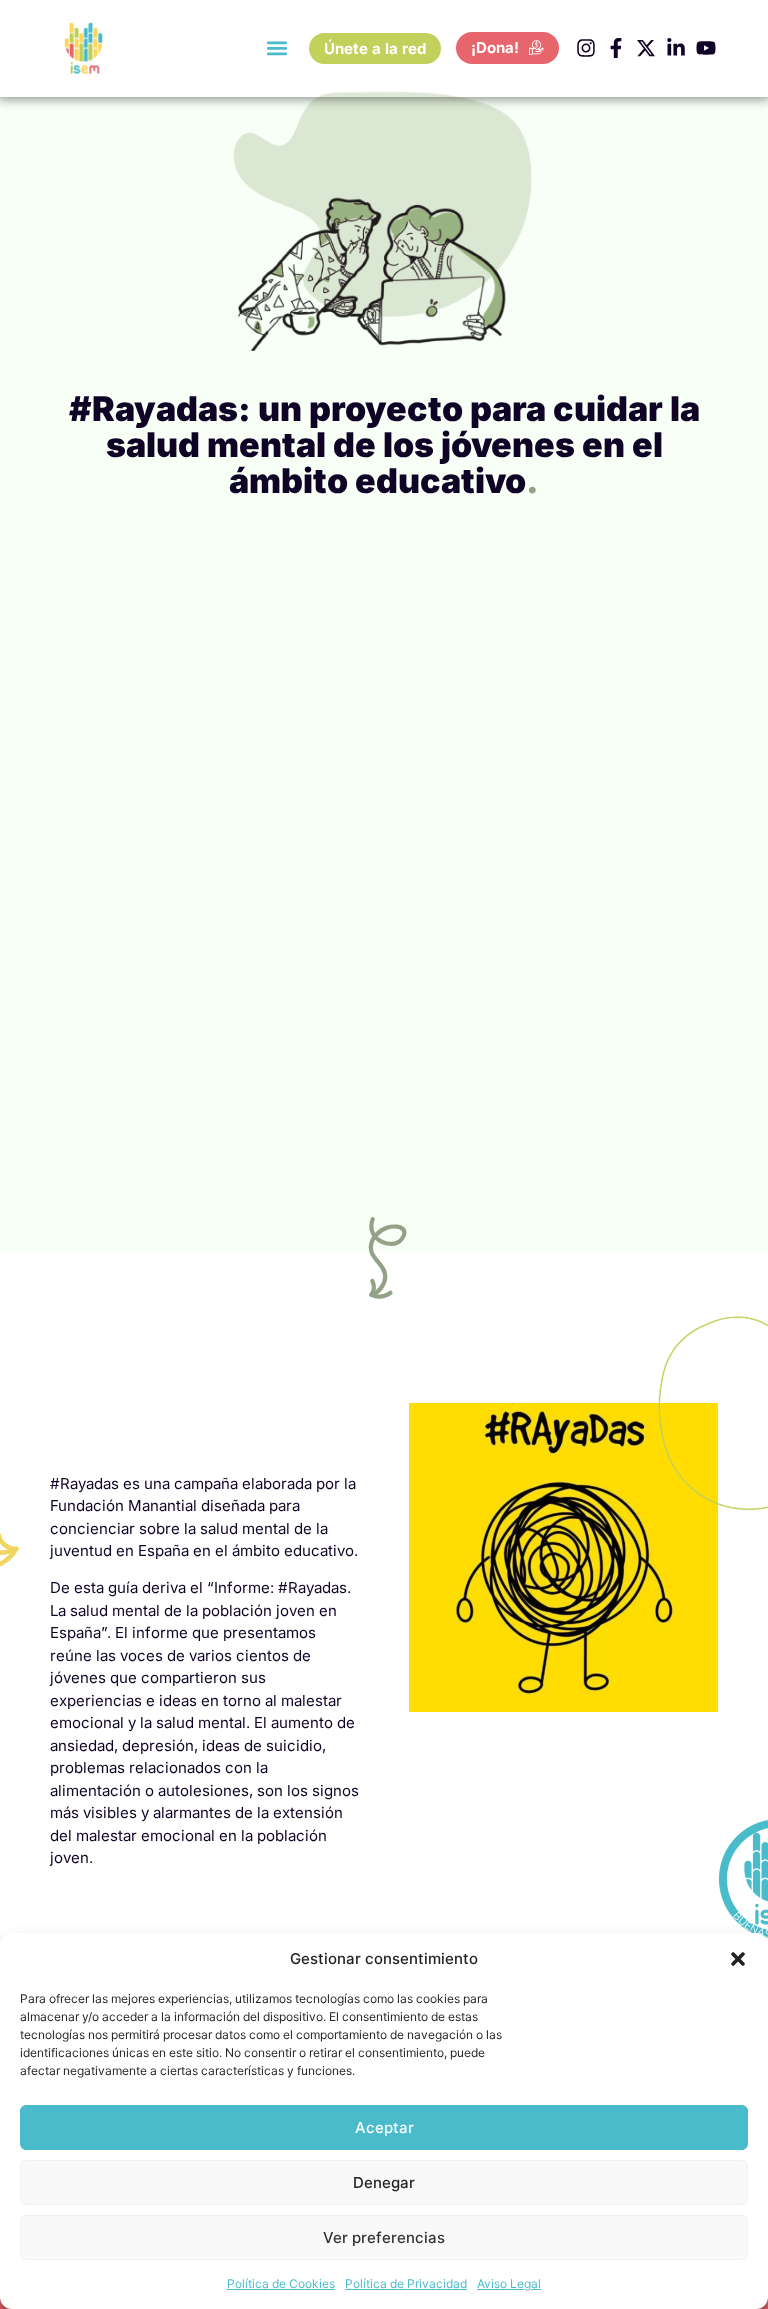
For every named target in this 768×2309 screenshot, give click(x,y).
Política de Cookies (281, 2283)
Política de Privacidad (406, 2283)
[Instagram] (586, 48)
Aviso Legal (509, 2283)
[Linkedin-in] (676, 48)
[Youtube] (706, 48)
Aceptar (384, 2127)
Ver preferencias (384, 2237)
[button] (738, 1959)
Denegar (384, 2182)
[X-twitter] (646, 48)
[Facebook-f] (616, 48)
